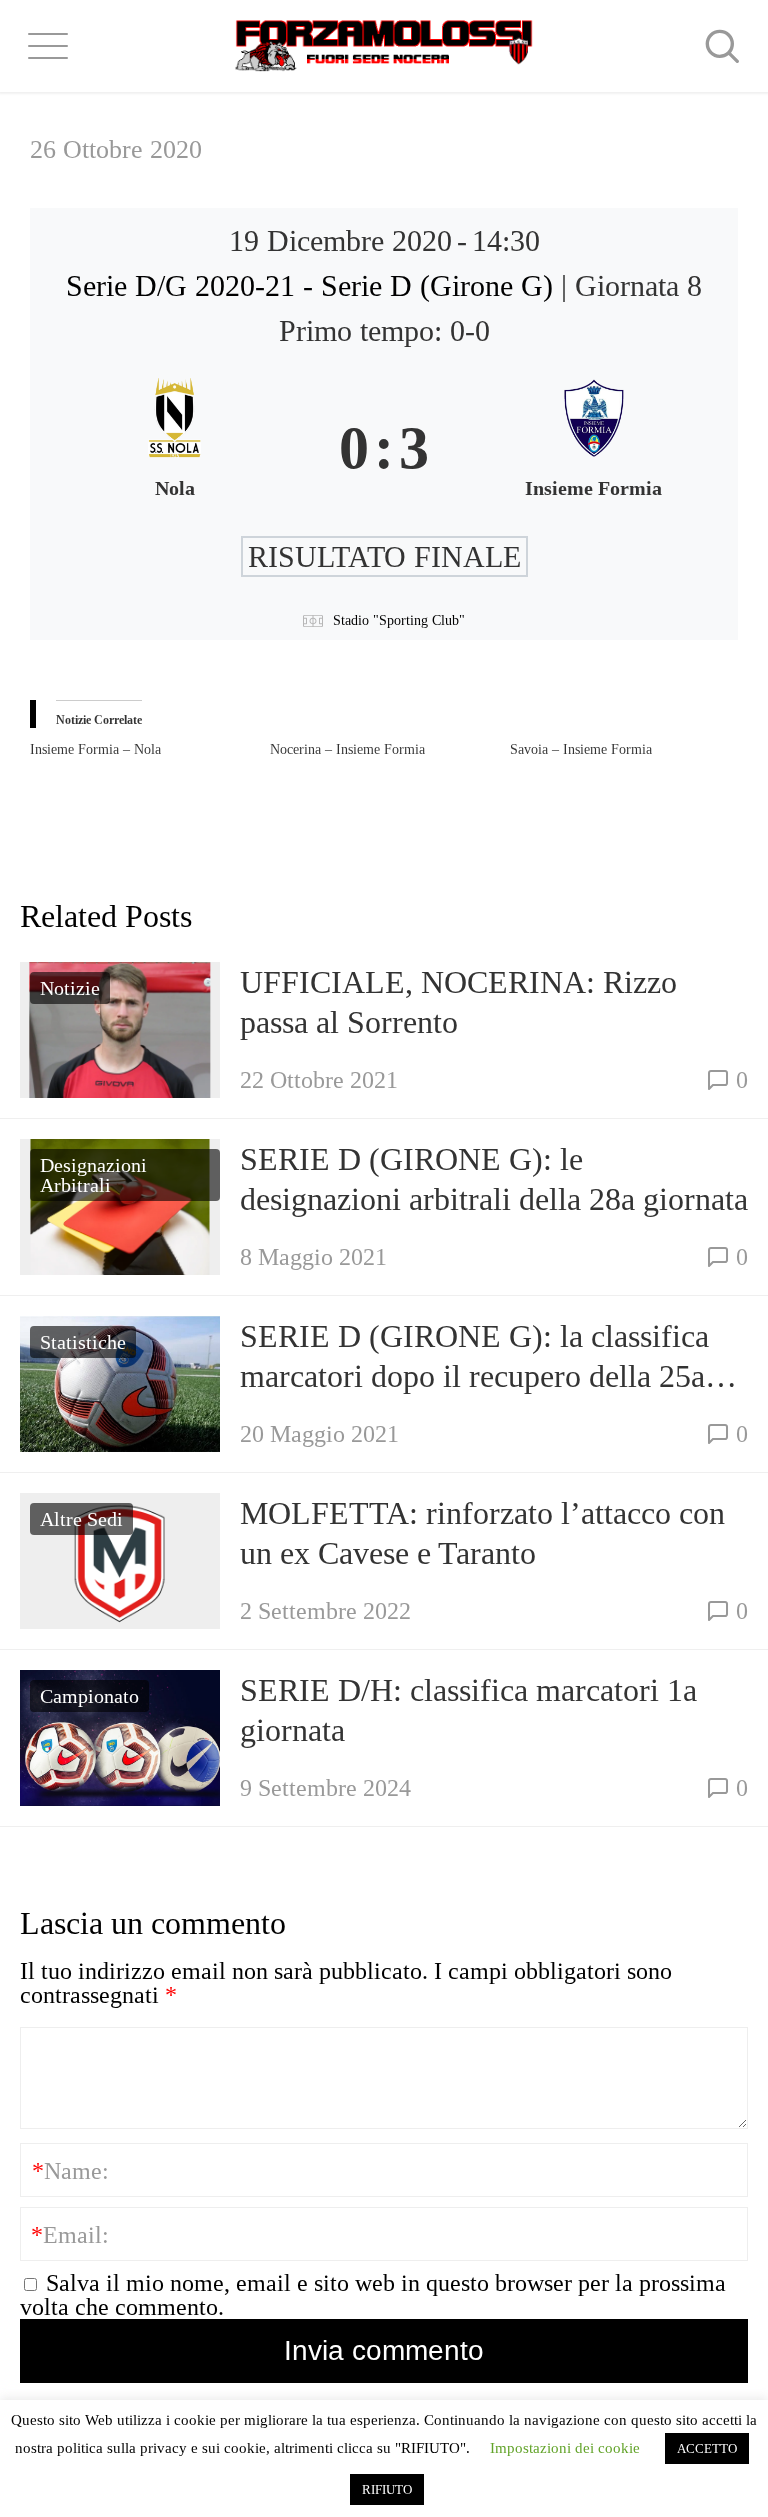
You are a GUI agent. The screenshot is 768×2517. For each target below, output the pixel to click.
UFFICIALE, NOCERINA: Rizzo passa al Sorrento (458, 1002)
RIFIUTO (387, 2489)
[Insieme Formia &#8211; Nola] (150, 750)
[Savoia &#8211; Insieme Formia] (630, 750)
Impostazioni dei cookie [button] (565, 2448)
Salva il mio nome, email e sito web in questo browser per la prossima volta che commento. (373, 2295)
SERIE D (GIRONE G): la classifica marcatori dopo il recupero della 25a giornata (474, 1357)
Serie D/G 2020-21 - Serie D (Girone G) (313, 285)
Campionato (89, 1696)
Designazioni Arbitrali (93, 1175)
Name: (70, 2171)
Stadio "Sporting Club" (399, 620)
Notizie (70, 988)
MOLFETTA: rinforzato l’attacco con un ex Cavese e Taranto (482, 1533)
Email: (70, 2235)
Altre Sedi (81, 1519)
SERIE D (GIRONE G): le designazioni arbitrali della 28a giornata (494, 1179)
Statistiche (83, 1342)
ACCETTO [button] (707, 2448)
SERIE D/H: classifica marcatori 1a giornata (468, 1710)
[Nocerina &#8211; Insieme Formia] (390, 750)
